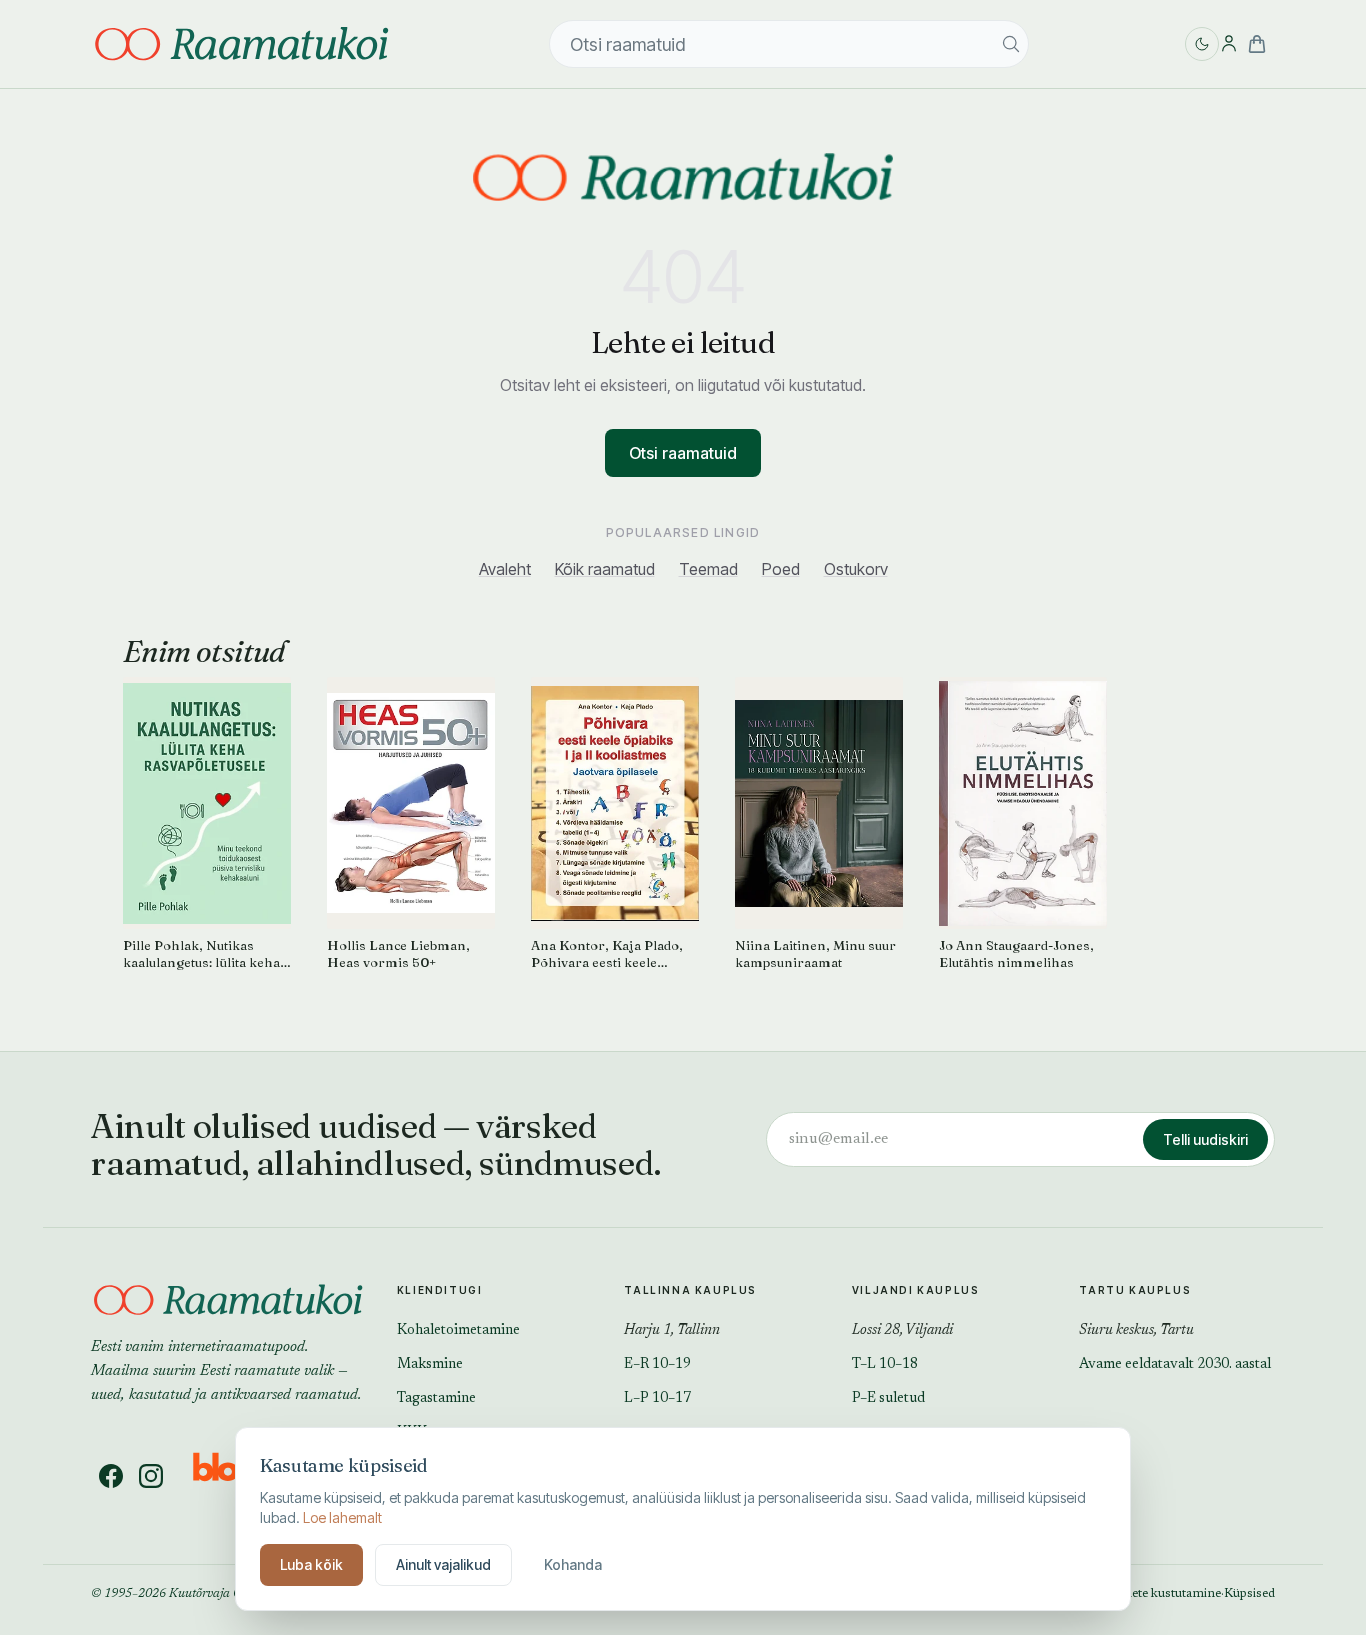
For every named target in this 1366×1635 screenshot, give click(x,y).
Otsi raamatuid (683, 453)
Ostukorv (856, 569)
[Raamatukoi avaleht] (683, 177)
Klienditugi (440, 1290)
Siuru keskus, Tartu (1136, 1331)
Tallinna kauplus (690, 1290)
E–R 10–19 (657, 1365)
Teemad (708, 569)
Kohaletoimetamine (458, 1331)
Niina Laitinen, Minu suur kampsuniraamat (815, 953)
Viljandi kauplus (916, 1290)
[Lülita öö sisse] (1202, 44)
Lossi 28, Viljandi (902, 1331)
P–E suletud (888, 1399)
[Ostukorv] (1257, 44)
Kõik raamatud (605, 569)
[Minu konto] (1229, 44)
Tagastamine (436, 1399)
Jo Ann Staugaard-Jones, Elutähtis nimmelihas (1016, 953)
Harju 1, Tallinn (672, 1331)
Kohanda (573, 1564)
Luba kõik (311, 1564)
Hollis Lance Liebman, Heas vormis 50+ (398, 953)
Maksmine (430, 1365)
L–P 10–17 (657, 1399)
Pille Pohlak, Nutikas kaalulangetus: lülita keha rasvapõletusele (201, 954)
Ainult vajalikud (443, 1564)
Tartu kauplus (1135, 1290)
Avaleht (505, 569)
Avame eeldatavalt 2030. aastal (1175, 1365)
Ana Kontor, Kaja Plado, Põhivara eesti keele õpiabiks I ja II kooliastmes (607, 954)
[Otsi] (1011, 44)
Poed (781, 569)
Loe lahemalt (342, 1517)
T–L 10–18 (885, 1365)
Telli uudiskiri (1205, 1139)
